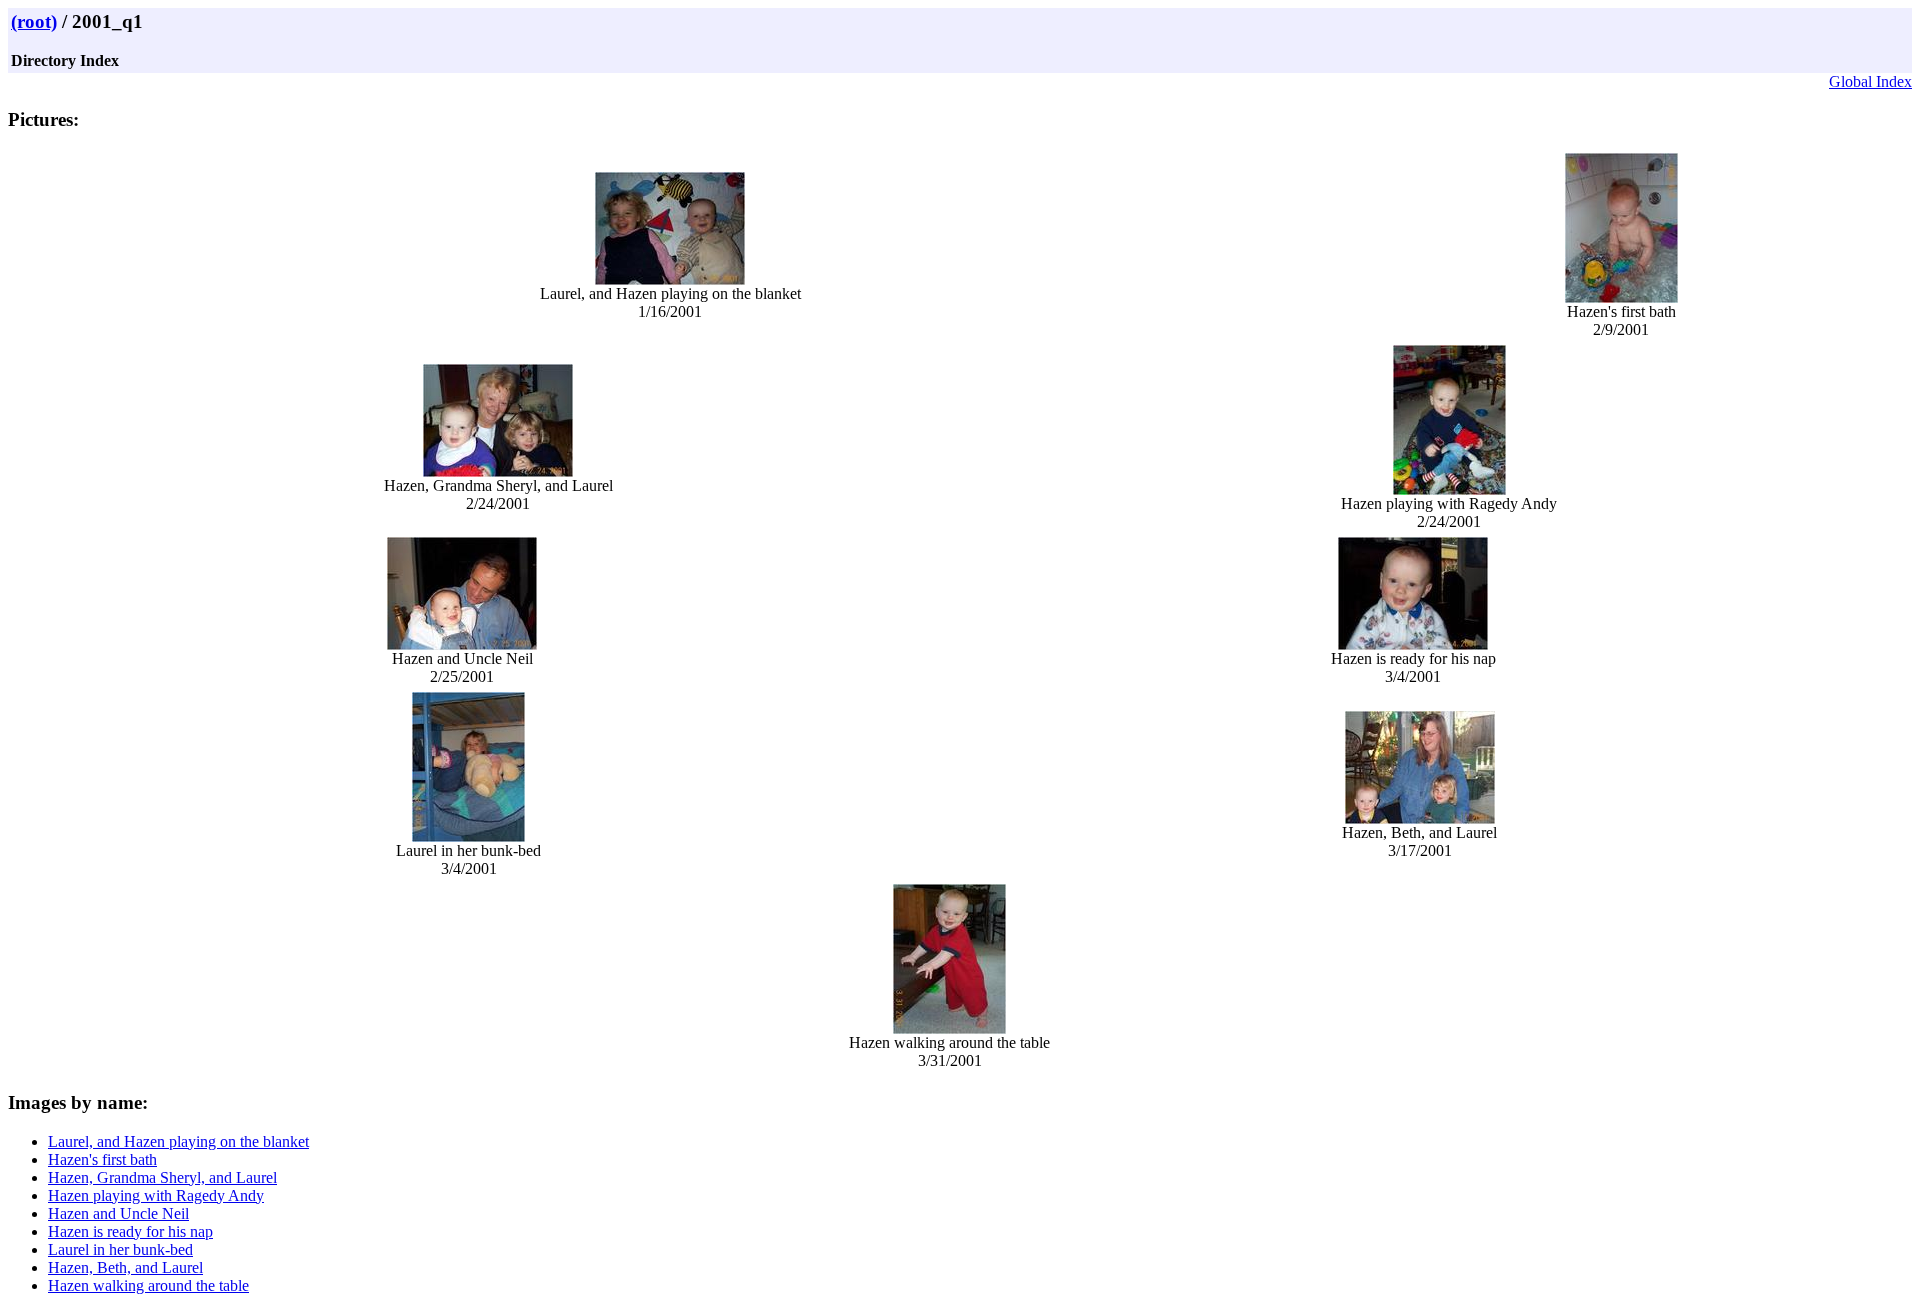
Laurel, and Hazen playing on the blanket (178, 1141)
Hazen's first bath (102, 1159)
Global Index (1870, 81)
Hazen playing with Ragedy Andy (156, 1195)
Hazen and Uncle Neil (118, 1213)
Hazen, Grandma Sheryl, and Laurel (162, 1177)
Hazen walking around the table (148, 1285)
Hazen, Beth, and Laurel (125, 1267)
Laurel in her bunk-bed (120, 1249)
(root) (34, 21)
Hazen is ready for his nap (130, 1231)
